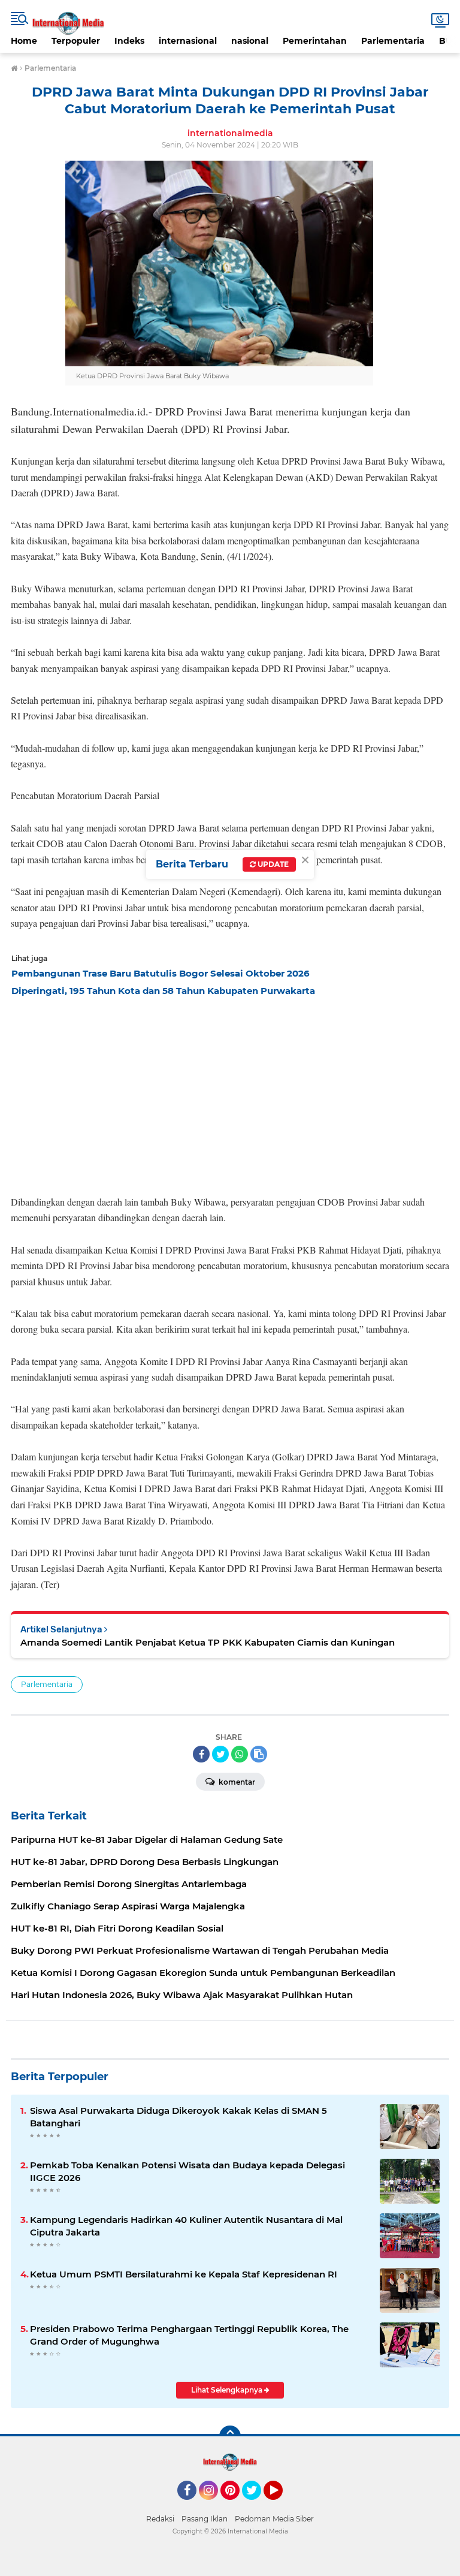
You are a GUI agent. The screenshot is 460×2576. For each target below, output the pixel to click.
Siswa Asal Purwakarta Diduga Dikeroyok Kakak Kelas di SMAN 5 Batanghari (178, 2117)
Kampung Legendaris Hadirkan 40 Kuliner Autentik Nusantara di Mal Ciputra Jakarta (186, 2226)
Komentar (236, 1782)
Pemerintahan (315, 41)
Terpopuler (76, 41)
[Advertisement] (230, 1092)
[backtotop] (230, 2436)
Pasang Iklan (205, 2519)
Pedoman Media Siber (274, 2519)
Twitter (257, 2505)
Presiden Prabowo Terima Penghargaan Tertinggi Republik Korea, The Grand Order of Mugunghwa (189, 2335)
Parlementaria (393, 41)
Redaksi (160, 2519)
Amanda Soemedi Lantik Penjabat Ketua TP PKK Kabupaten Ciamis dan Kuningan (208, 1642)
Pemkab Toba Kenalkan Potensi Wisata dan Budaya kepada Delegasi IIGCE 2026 (187, 2171)
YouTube (281, 2505)
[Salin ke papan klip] (259, 1754)
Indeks (129, 41)
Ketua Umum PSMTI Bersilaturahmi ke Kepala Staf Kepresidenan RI (184, 2274)
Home (24, 41)
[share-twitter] (220, 1754)
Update (272, 864)
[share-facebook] (201, 1754)
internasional (188, 41)
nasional (250, 41)
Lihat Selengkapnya (228, 2390)
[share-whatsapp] (240, 1754)
